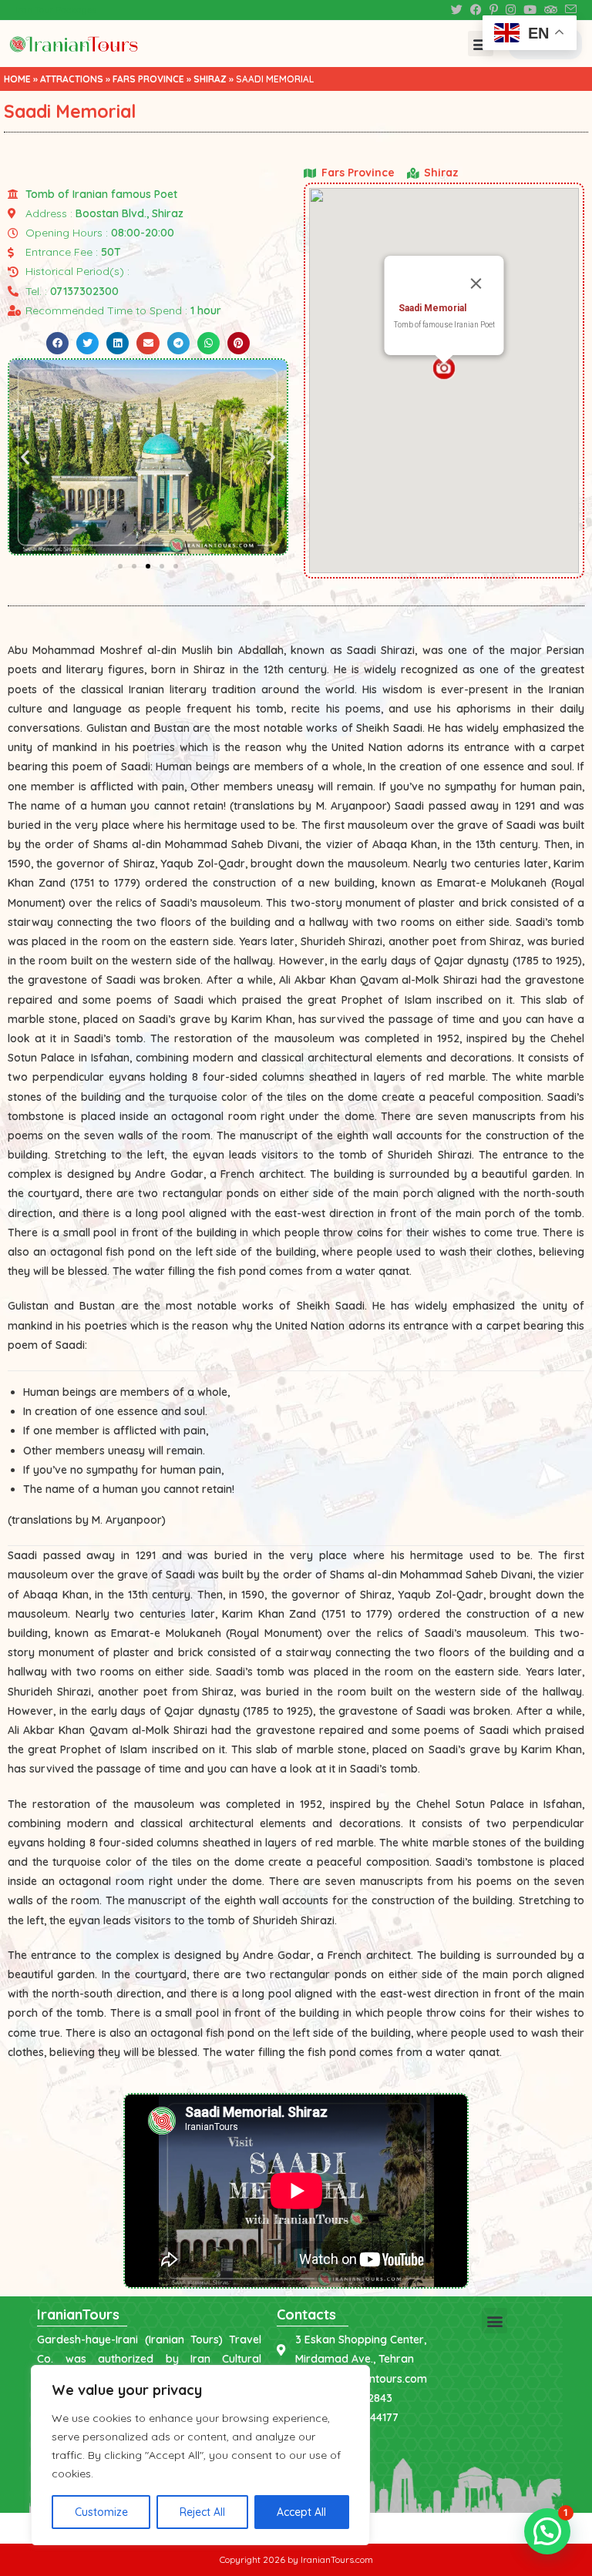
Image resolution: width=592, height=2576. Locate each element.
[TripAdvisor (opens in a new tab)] (551, 10)
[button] (481, 44)
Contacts (306, 2314)
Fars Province (148, 79)
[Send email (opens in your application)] (569, 10)
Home (17, 79)
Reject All (202, 2512)
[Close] (476, 283)
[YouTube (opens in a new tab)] (530, 10)
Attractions (72, 79)
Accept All (301, 2512)
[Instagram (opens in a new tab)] (511, 10)
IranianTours (78, 2314)
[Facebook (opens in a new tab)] (476, 10)
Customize (101, 2512)
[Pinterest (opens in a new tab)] (494, 10)
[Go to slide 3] (148, 566)
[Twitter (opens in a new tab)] (457, 10)
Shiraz (210, 79)
